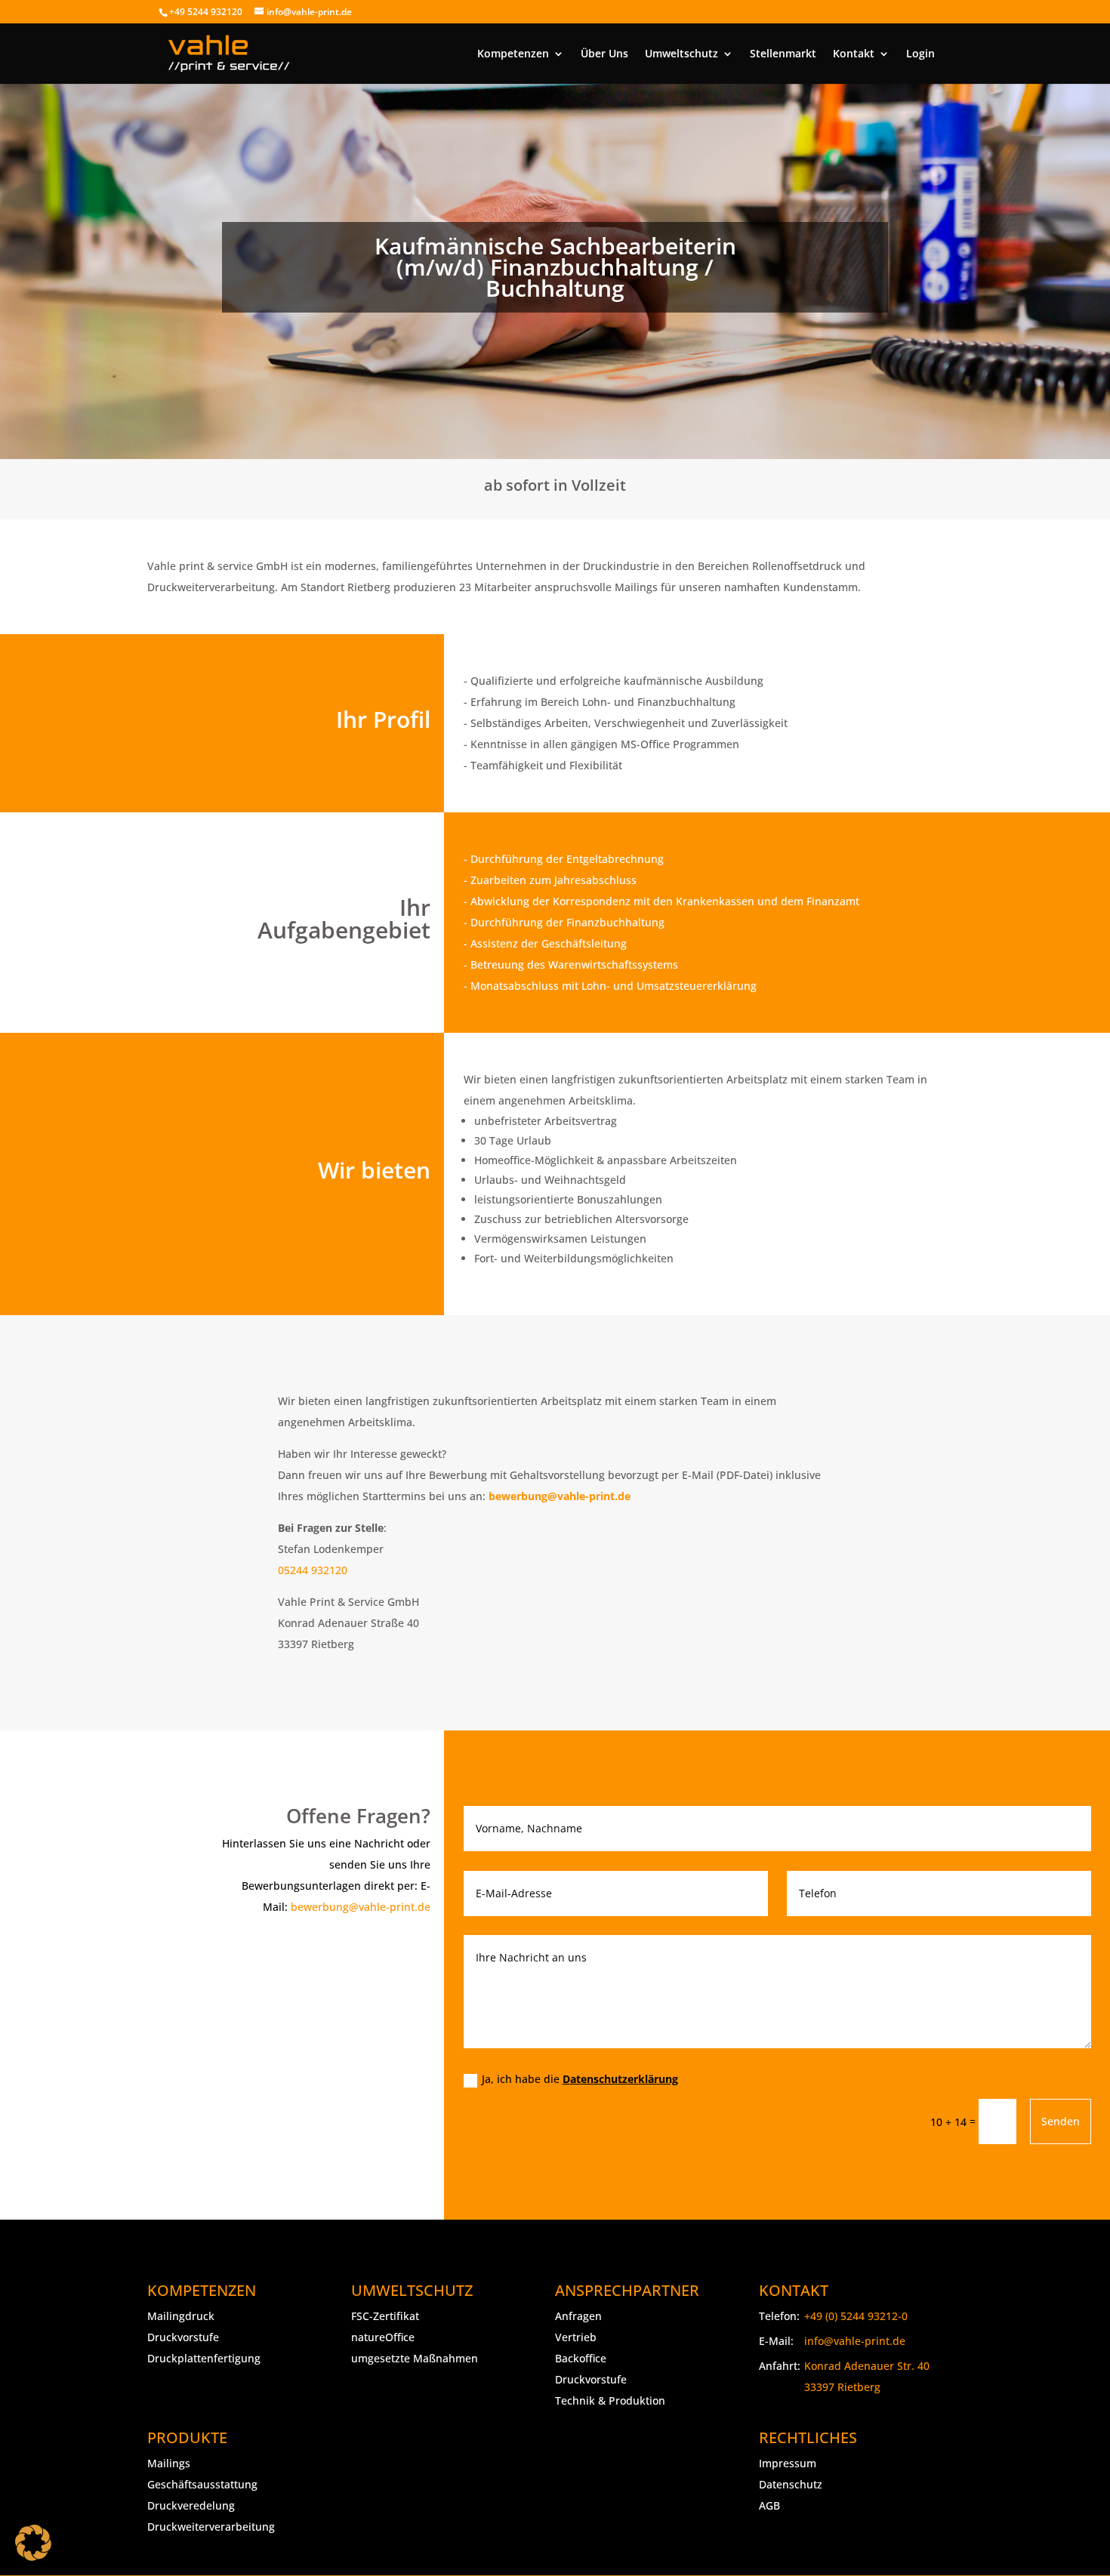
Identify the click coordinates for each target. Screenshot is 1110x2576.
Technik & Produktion (610, 2400)
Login (920, 54)
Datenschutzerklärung (620, 2079)
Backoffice (581, 2358)
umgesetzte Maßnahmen (415, 2358)
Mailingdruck (181, 2316)
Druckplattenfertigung (204, 2358)
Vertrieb (576, 2337)
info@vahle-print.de (855, 2341)
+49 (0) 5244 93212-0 (856, 2316)
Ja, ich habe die (580, 2079)
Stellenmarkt (783, 54)
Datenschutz (791, 2484)
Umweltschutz (681, 54)
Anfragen (578, 2316)
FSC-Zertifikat (385, 2316)
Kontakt (854, 54)
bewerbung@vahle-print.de (361, 1907)
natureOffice (383, 2337)
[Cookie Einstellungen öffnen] (33, 2542)
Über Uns (604, 54)
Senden (1061, 2121)
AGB (769, 2505)
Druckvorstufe (183, 2337)
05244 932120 (313, 1570)
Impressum (788, 2463)
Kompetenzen (513, 54)
